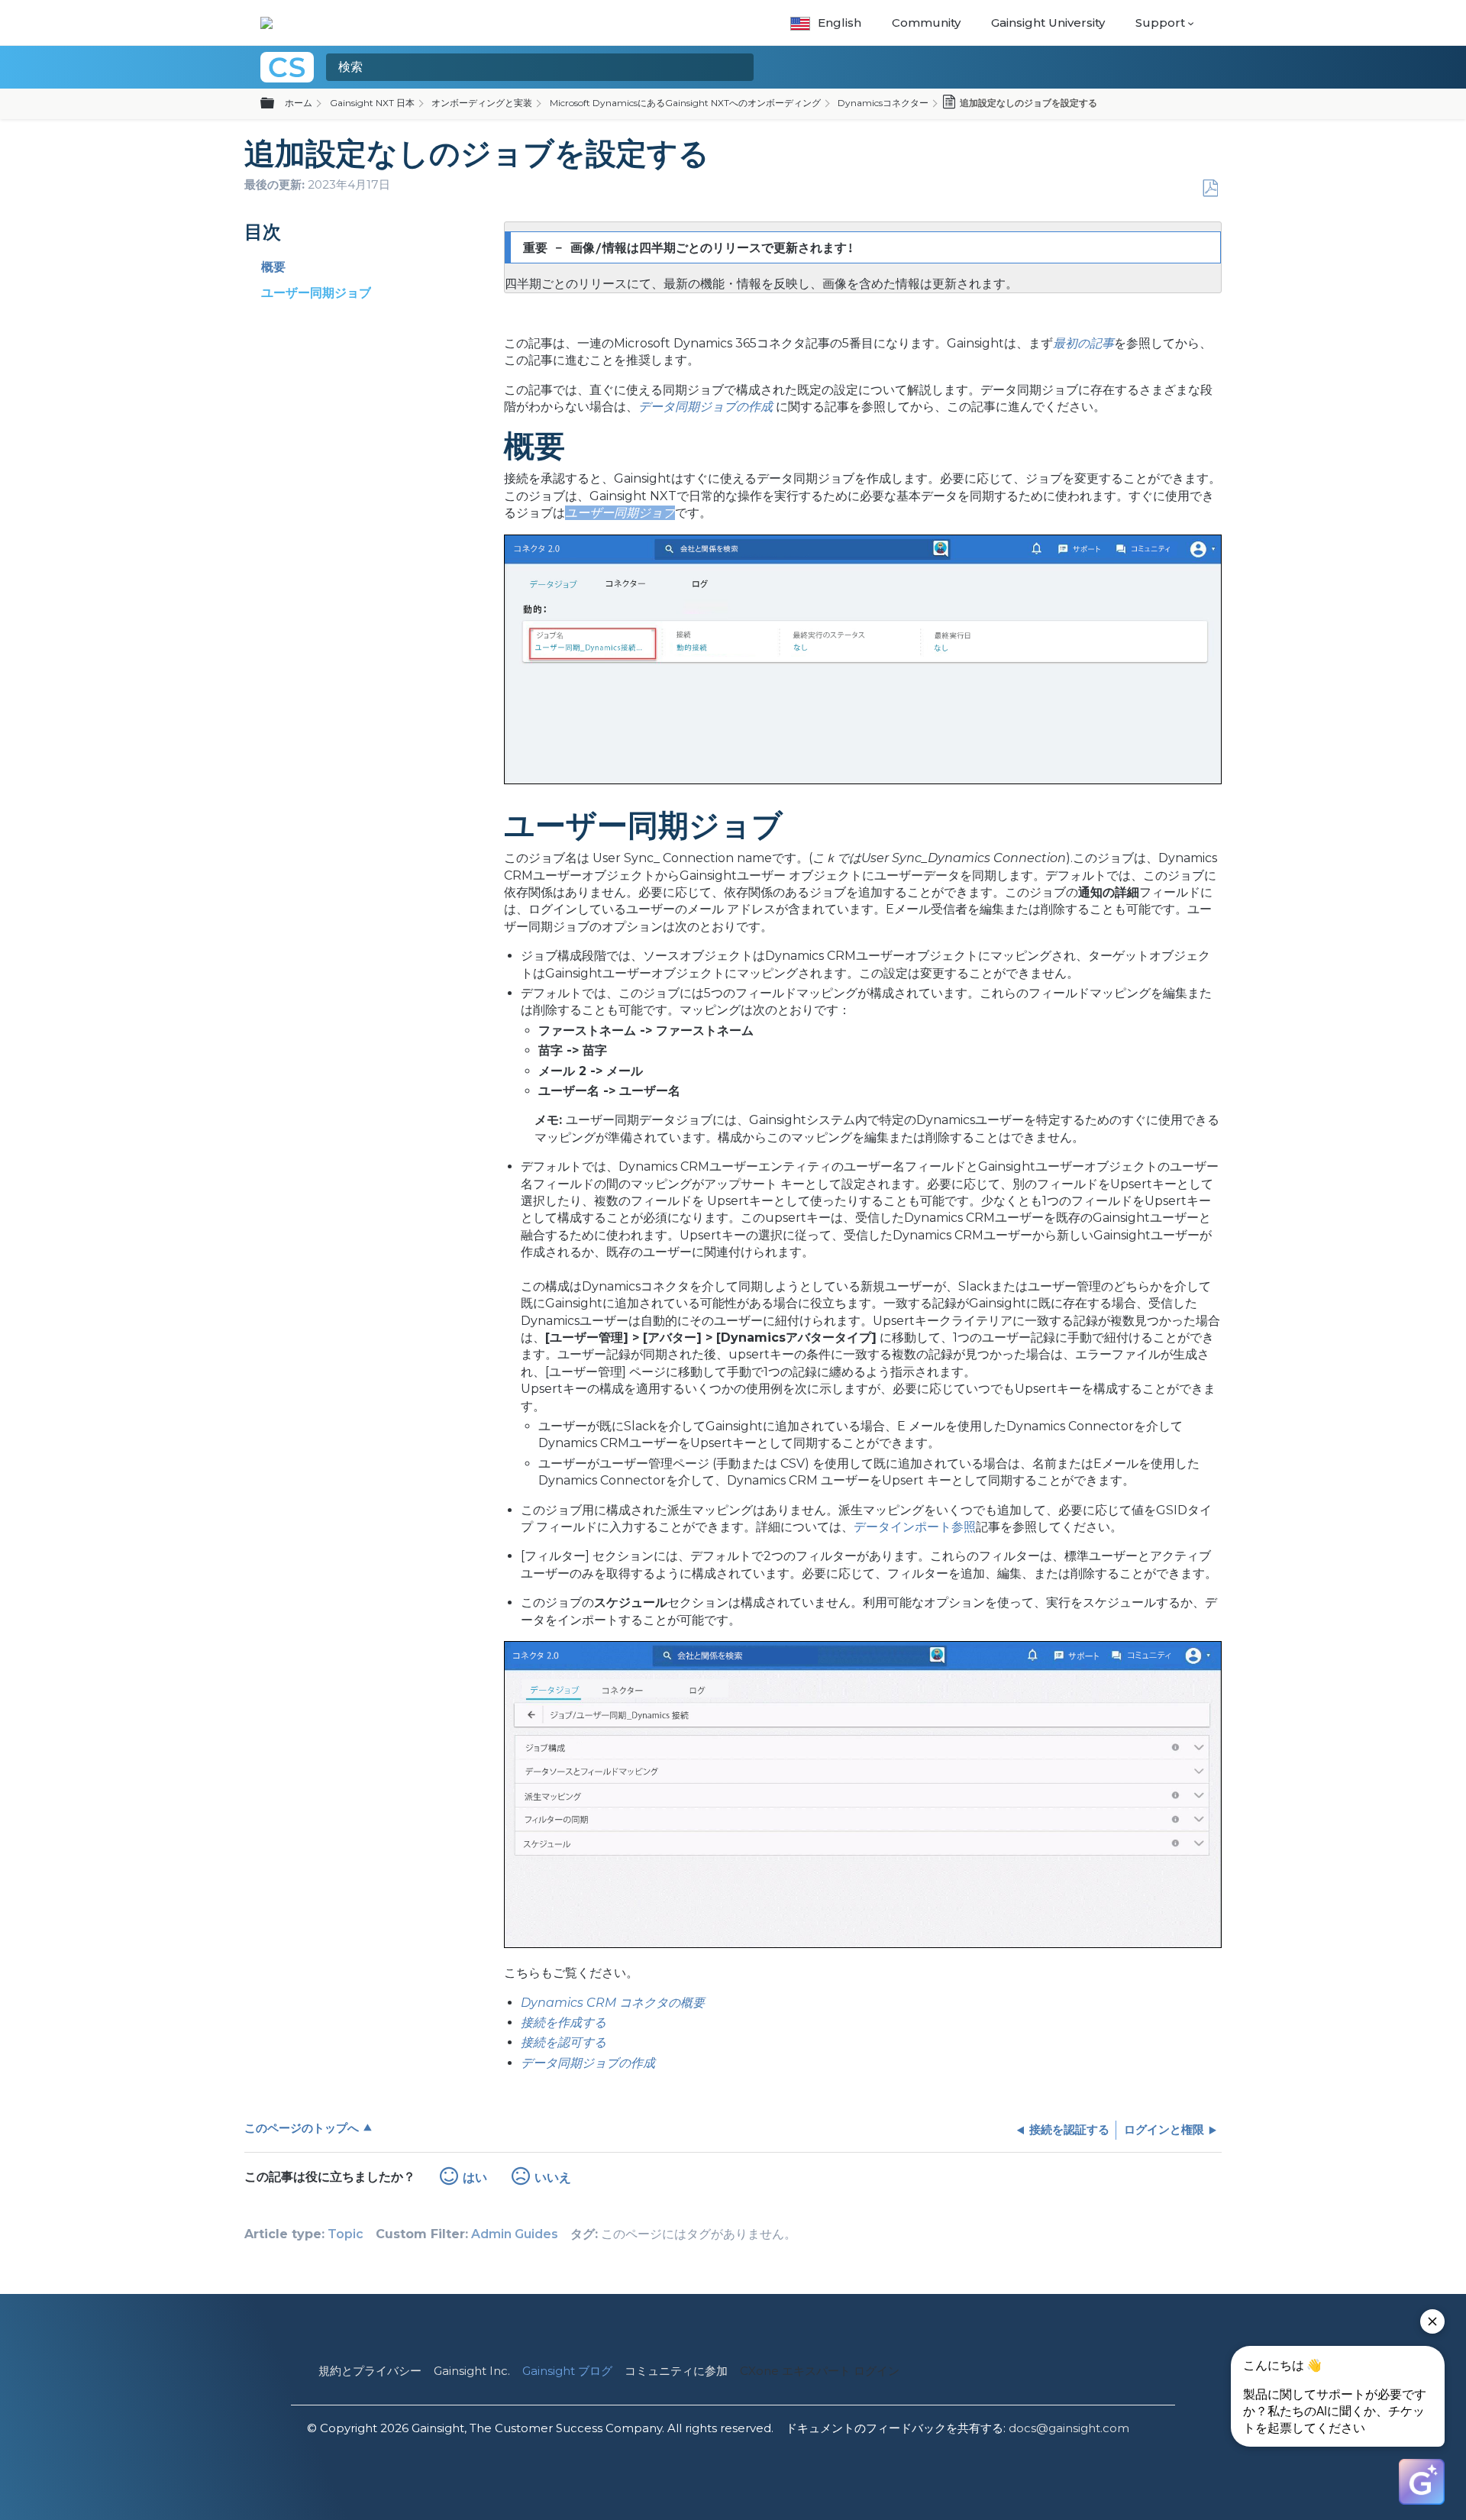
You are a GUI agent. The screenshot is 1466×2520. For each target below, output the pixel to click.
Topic (346, 2234)
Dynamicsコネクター (883, 103)
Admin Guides (515, 2234)
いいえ (553, 2178)
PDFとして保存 (1210, 189)
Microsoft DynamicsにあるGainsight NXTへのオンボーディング (685, 103)
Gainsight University (1048, 23)
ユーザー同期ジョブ (316, 293)
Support (1160, 23)
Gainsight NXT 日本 (372, 103)
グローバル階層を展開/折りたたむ (276, 104)
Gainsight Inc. (472, 2371)
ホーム (299, 103)
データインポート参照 (915, 1527)
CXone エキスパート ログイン (820, 2371)
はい (475, 2178)
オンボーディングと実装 (482, 103)
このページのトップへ (302, 2128)
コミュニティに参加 (676, 2371)
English (840, 23)
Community (926, 23)
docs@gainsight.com (1069, 2428)
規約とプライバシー (370, 2371)
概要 (273, 267)
